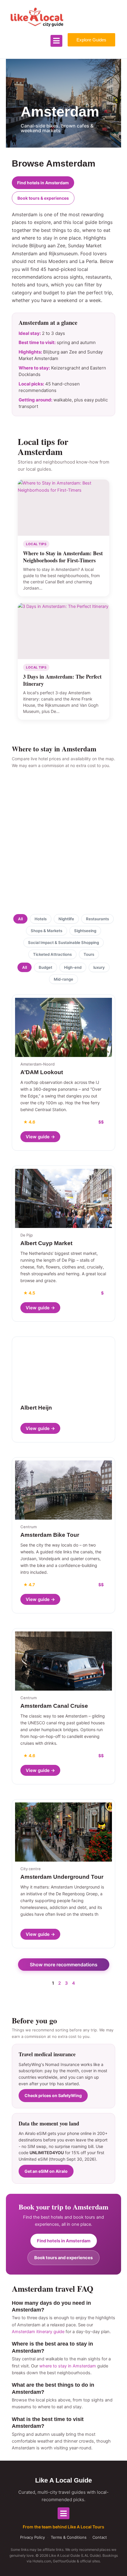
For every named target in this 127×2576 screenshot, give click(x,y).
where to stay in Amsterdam (68, 2366)
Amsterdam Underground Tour (62, 1877)
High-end (73, 967)
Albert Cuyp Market (46, 1243)
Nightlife (66, 919)
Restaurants (97, 919)
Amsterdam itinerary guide (38, 2332)
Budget (45, 967)
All (20, 919)
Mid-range (63, 979)
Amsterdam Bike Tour (50, 1535)
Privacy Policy (32, 2537)
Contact (100, 2537)
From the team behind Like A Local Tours (63, 2527)
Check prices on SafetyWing (53, 2095)
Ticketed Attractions (52, 954)
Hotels (41, 919)
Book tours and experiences (63, 2258)
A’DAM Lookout (42, 1072)
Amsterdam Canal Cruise (54, 1706)
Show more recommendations (64, 1965)
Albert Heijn (36, 1408)
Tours (89, 954)
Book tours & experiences (43, 198)
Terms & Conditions (69, 2537)
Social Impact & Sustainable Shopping (63, 942)
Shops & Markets (47, 931)
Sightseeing (85, 931)
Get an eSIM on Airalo (46, 2171)
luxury (99, 967)
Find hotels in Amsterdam (43, 183)
